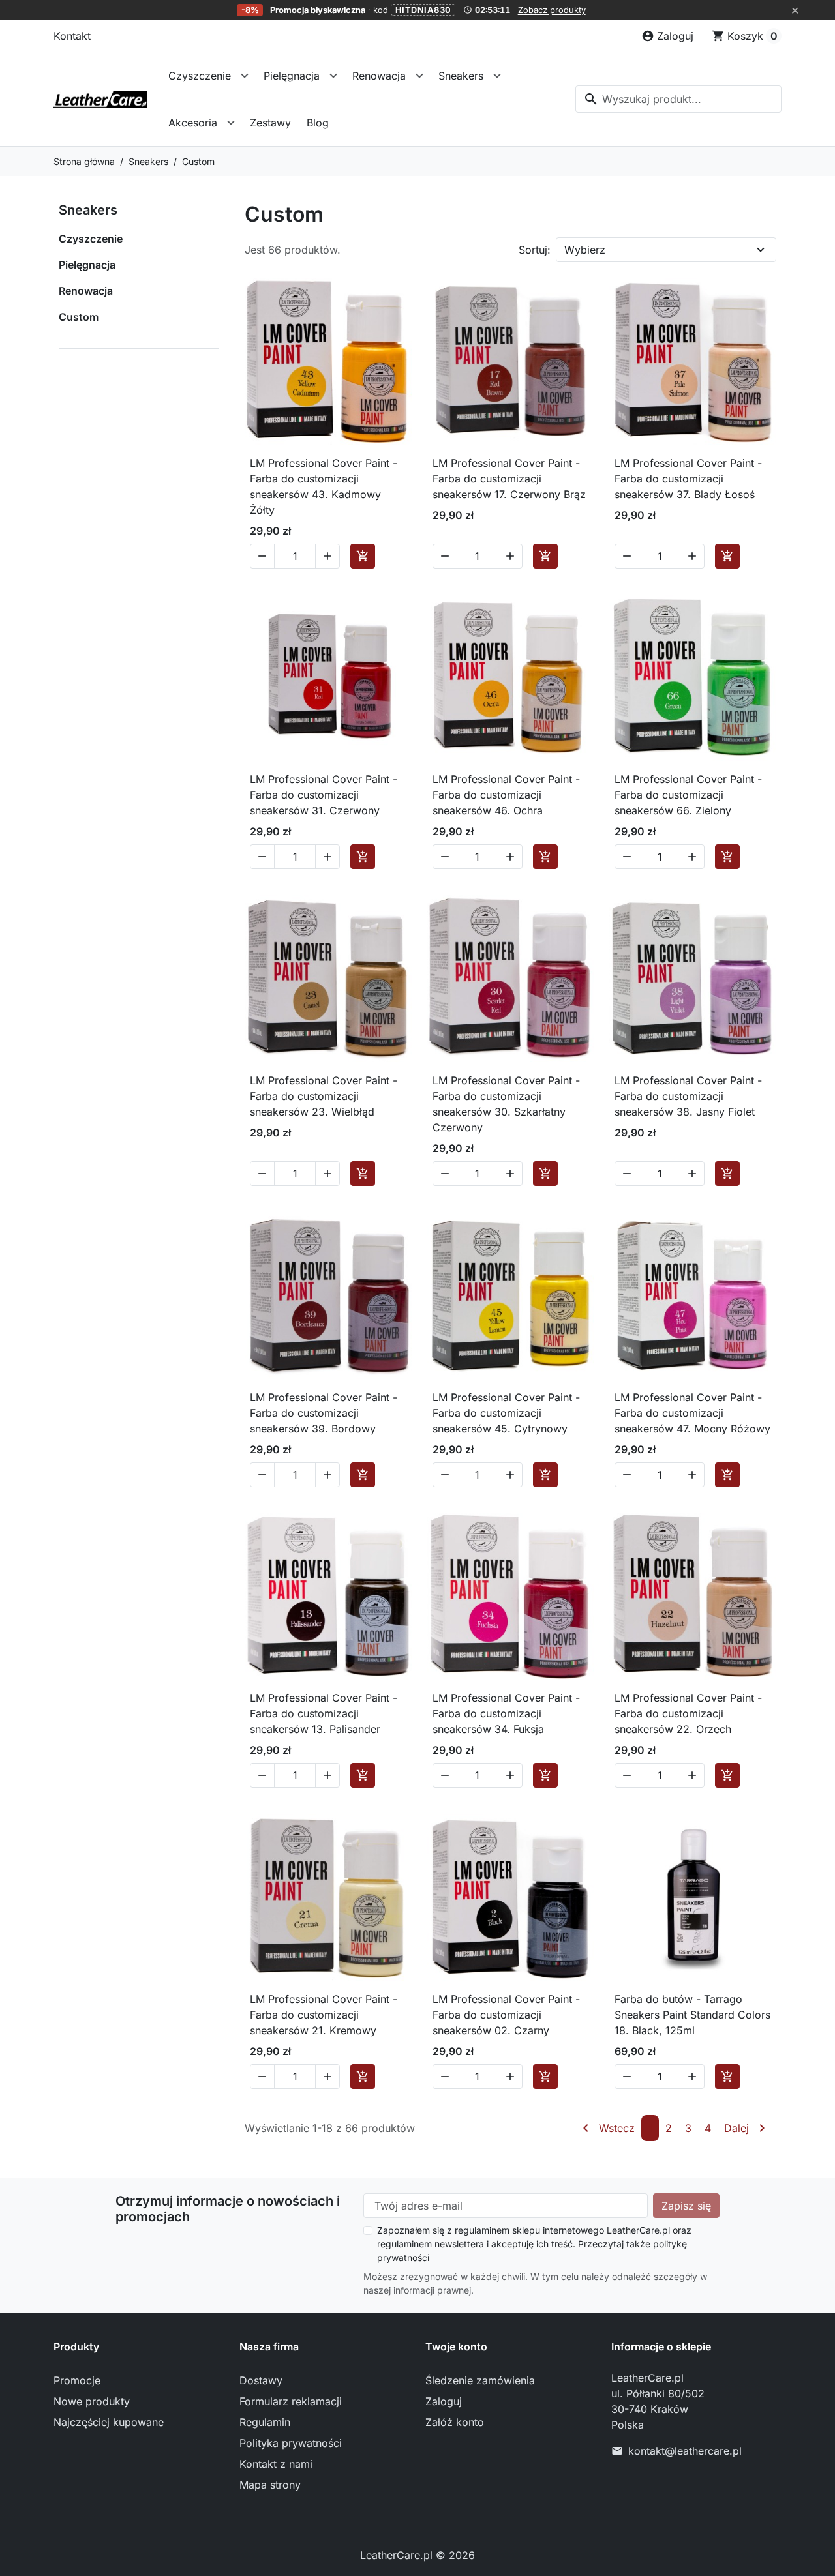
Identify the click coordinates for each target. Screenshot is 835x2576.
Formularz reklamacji (291, 2401)
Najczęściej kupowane (109, 2422)
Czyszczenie (200, 76)
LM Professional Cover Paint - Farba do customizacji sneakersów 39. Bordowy (324, 1413)
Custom (79, 317)
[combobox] (678, 99)
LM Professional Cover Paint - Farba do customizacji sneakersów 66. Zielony (688, 795)
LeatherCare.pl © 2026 (417, 2555)
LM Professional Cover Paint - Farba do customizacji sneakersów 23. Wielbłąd (324, 1096)
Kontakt (72, 36)
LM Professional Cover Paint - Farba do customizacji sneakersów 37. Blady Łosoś (688, 479)
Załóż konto (455, 2422)
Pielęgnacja (292, 76)
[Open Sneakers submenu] (497, 76)
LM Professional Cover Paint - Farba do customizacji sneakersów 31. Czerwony (324, 795)
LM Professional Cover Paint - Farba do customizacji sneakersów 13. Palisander (324, 1713)
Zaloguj (444, 2401)
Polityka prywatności (291, 2443)
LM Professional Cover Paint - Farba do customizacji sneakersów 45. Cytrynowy (506, 1413)
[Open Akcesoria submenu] (231, 123)
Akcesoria (193, 123)
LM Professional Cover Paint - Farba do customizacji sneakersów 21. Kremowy (324, 2015)
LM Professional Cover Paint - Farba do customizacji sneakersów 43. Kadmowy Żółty (324, 486)
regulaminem (482, 2230)
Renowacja (379, 76)
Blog (318, 123)
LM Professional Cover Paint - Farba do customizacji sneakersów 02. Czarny (506, 2015)
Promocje (77, 2380)
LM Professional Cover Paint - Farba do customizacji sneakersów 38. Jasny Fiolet (688, 1096)
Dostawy (261, 2380)
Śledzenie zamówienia (480, 2380)
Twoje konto (456, 2347)
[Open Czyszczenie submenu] (245, 76)
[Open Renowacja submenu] (419, 76)
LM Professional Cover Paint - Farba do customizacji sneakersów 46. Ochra (506, 795)
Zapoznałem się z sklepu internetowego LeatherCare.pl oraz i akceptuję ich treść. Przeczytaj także (534, 2244)
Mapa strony (270, 2485)
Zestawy (270, 123)
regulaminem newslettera (431, 2244)
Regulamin (265, 2422)
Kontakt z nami (276, 2464)
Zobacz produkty (552, 10)
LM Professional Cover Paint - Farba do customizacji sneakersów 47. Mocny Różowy (692, 1413)
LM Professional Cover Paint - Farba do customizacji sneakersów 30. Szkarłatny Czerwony (506, 1104)
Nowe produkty (92, 2401)
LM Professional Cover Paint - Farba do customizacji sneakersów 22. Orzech (688, 1713)
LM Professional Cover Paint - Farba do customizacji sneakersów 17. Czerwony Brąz (509, 479)
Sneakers (461, 76)
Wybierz (585, 250)
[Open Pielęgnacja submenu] (333, 76)
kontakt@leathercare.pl (685, 2451)
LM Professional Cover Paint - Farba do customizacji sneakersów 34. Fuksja (506, 1713)
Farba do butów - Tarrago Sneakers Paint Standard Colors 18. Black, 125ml (692, 2015)
